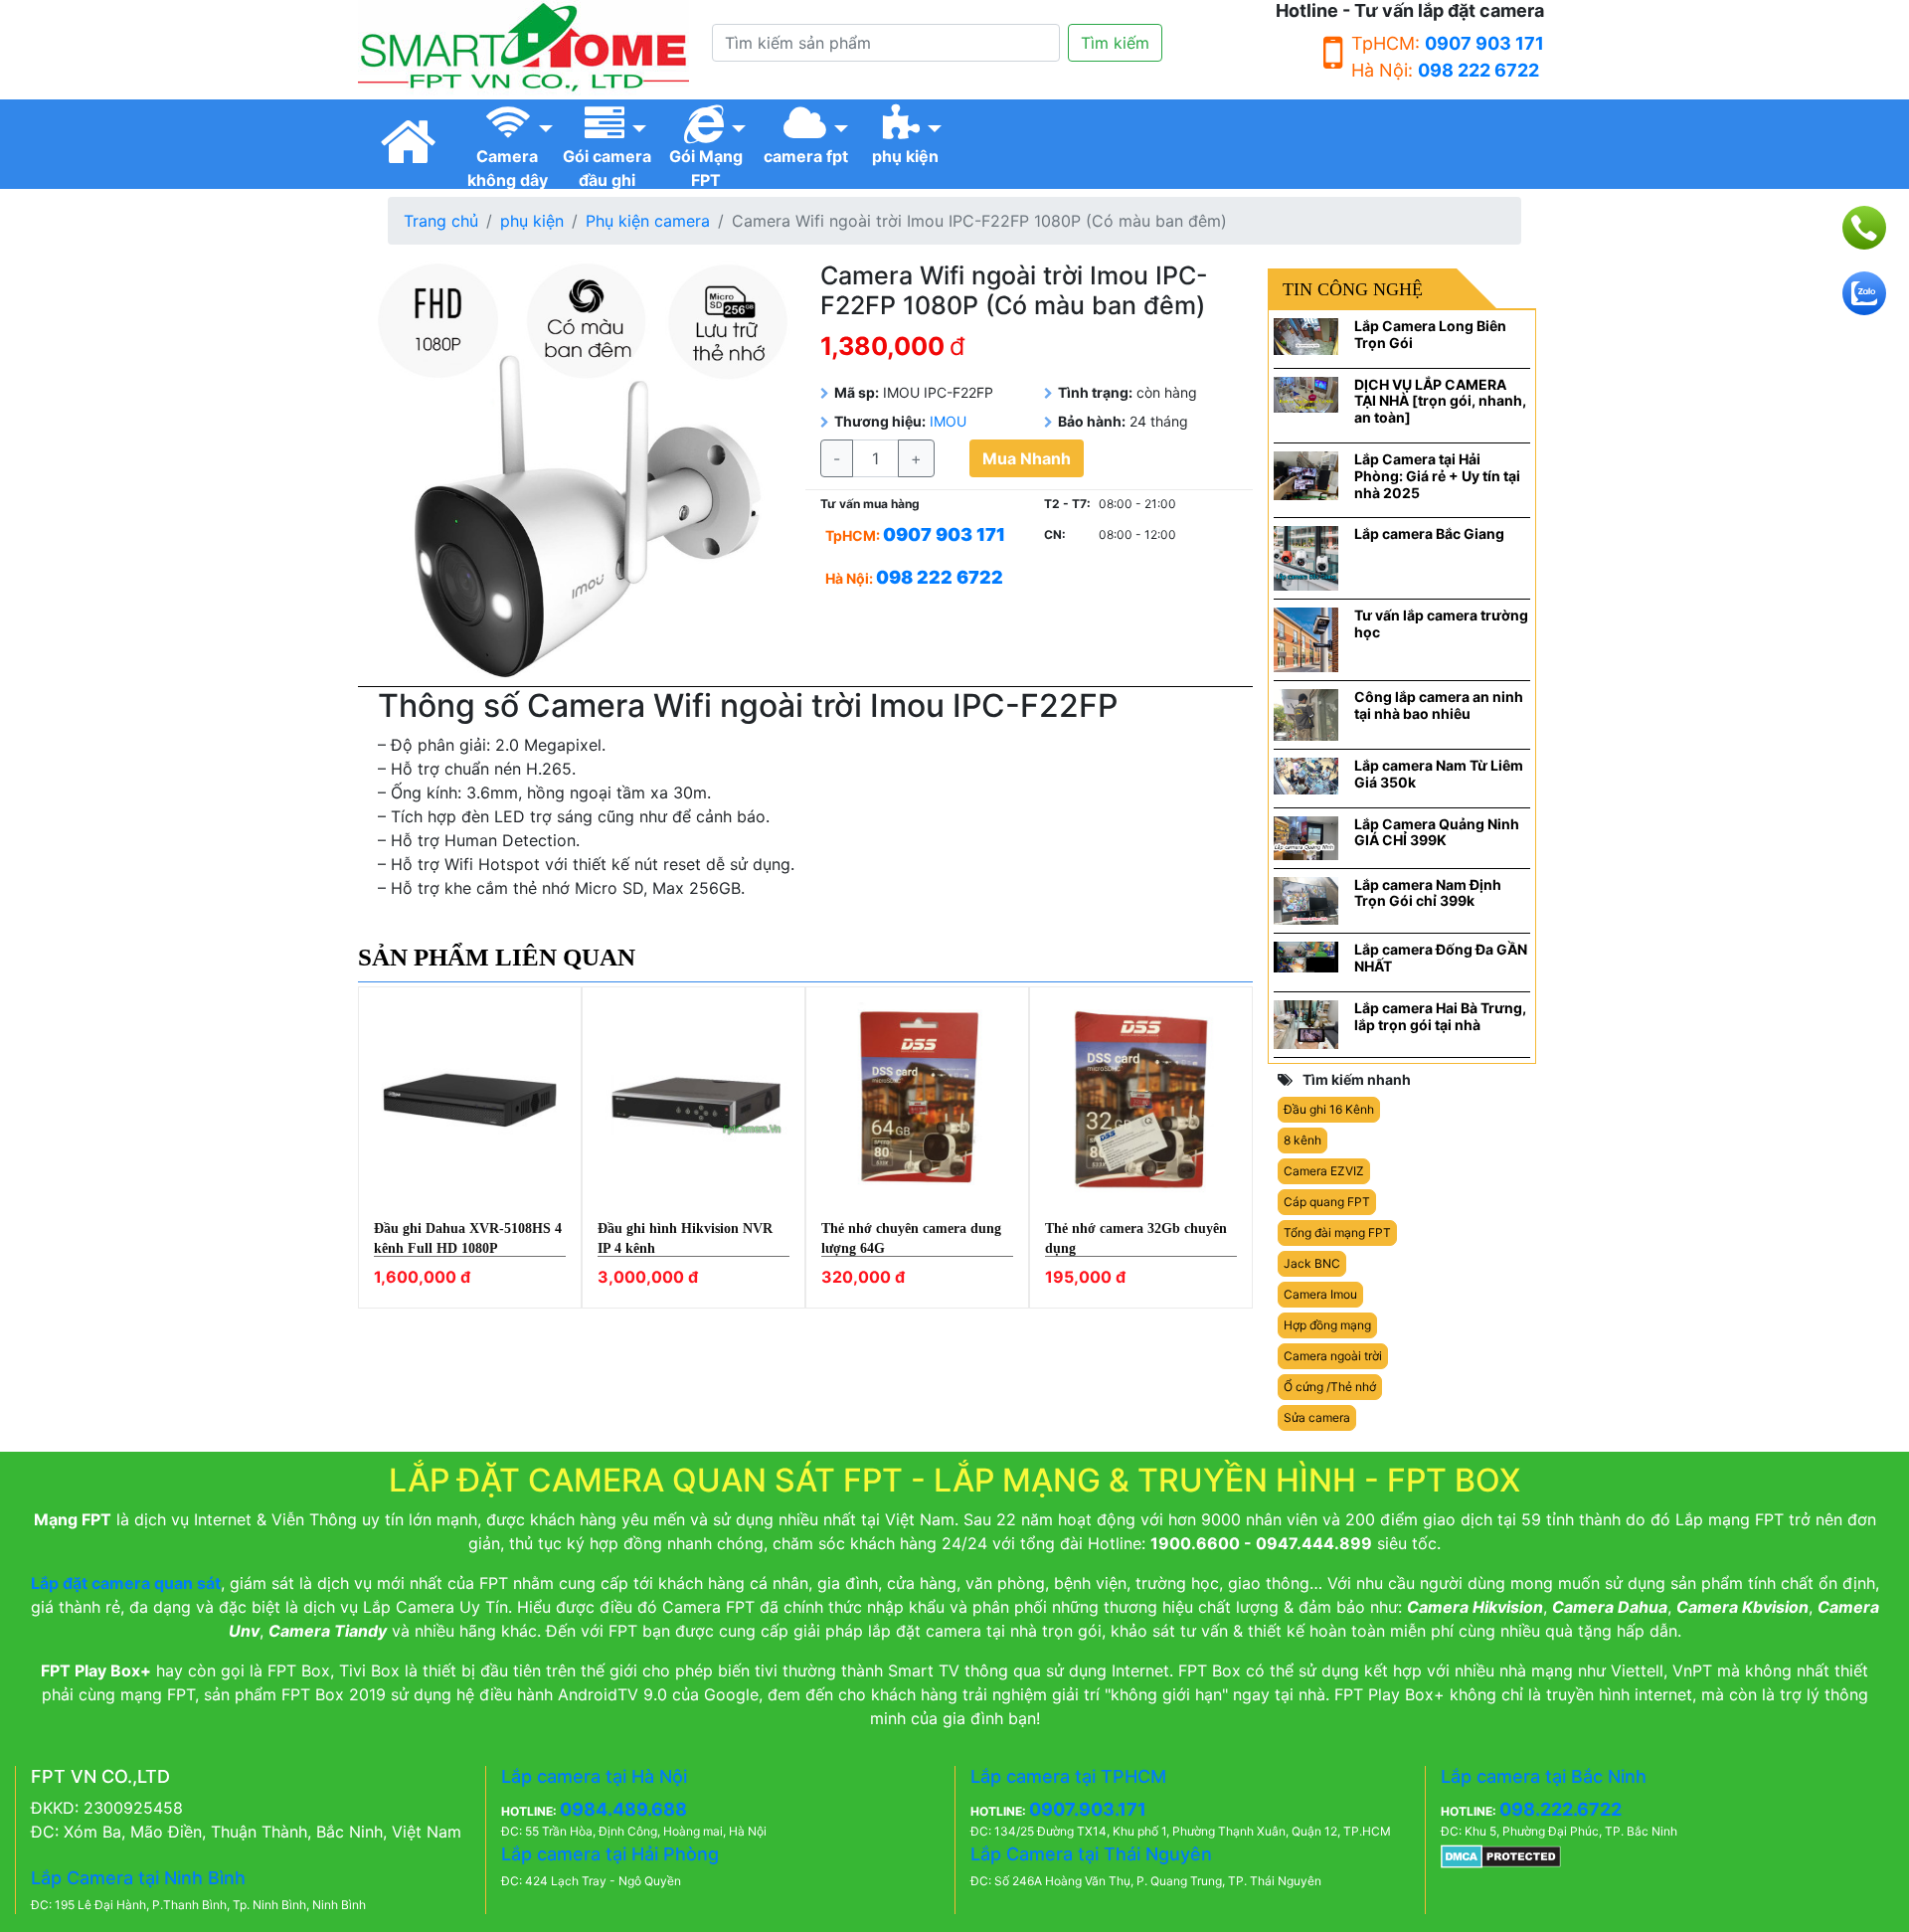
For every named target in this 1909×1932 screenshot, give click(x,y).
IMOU (948, 421)
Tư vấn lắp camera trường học (1441, 623)
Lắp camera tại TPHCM (1068, 1776)
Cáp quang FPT (1327, 1202)
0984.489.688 (623, 1809)
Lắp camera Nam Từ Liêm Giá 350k (1439, 774)
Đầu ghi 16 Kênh (1329, 1109)
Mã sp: (857, 392)
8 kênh (1302, 1140)
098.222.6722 (1561, 1809)
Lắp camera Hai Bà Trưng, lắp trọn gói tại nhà (1440, 1016)
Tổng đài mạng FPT (1337, 1232)
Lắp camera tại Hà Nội (594, 1776)
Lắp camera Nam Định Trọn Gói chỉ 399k (1428, 893)
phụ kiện (532, 221)
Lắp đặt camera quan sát (126, 1583)
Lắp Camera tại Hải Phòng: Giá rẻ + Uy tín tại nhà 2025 (1437, 476)
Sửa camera (1317, 1417)
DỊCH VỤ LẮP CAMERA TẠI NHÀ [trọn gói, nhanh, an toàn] (1440, 401)
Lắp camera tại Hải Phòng (610, 1854)
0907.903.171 (1088, 1809)
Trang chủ (441, 221)
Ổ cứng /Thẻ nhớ (1330, 1387)
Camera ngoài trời (1333, 1356)
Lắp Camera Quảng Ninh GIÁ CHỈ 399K (1437, 832)
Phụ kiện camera (648, 221)
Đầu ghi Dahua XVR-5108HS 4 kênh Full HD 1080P (468, 1238)
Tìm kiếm (1115, 43)
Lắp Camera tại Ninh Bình (138, 1878)
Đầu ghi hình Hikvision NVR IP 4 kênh (685, 1238)
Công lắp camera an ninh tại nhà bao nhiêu (1439, 705)
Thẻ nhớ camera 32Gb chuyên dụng (1136, 1238)
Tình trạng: (1095, 392)
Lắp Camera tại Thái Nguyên (1091, 1854)
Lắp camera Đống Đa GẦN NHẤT (1441, 958)
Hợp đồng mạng (1327, 1325)
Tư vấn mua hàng (870, 504)
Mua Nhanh (1027, 458)
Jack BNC (1312, 1263)
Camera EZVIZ (1324, 1171)
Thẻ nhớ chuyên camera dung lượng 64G (911, 1238)
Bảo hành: (1092, 421)
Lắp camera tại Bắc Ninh (1544, 1776)
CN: (1055, 534)
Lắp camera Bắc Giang (1429, 533)
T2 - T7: (1067, 504)
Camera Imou (1320, 1294)
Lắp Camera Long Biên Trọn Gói (1430, 334)
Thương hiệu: (880, 421)
